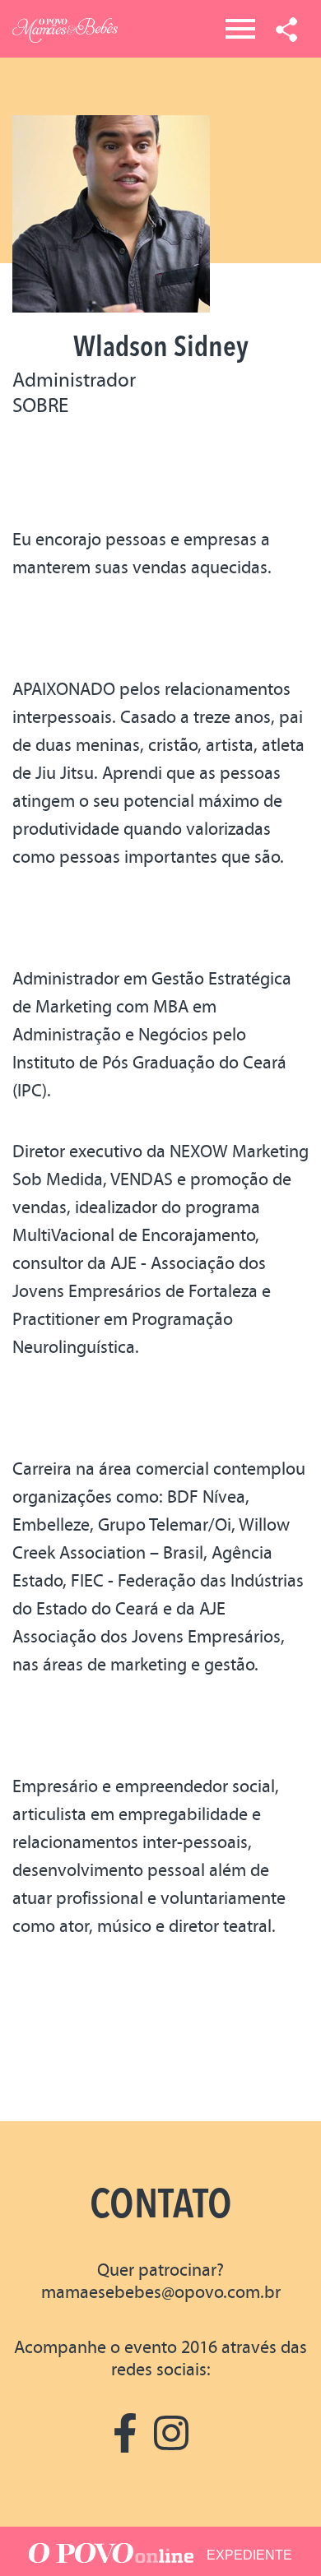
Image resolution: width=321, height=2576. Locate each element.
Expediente (249, 2555)
